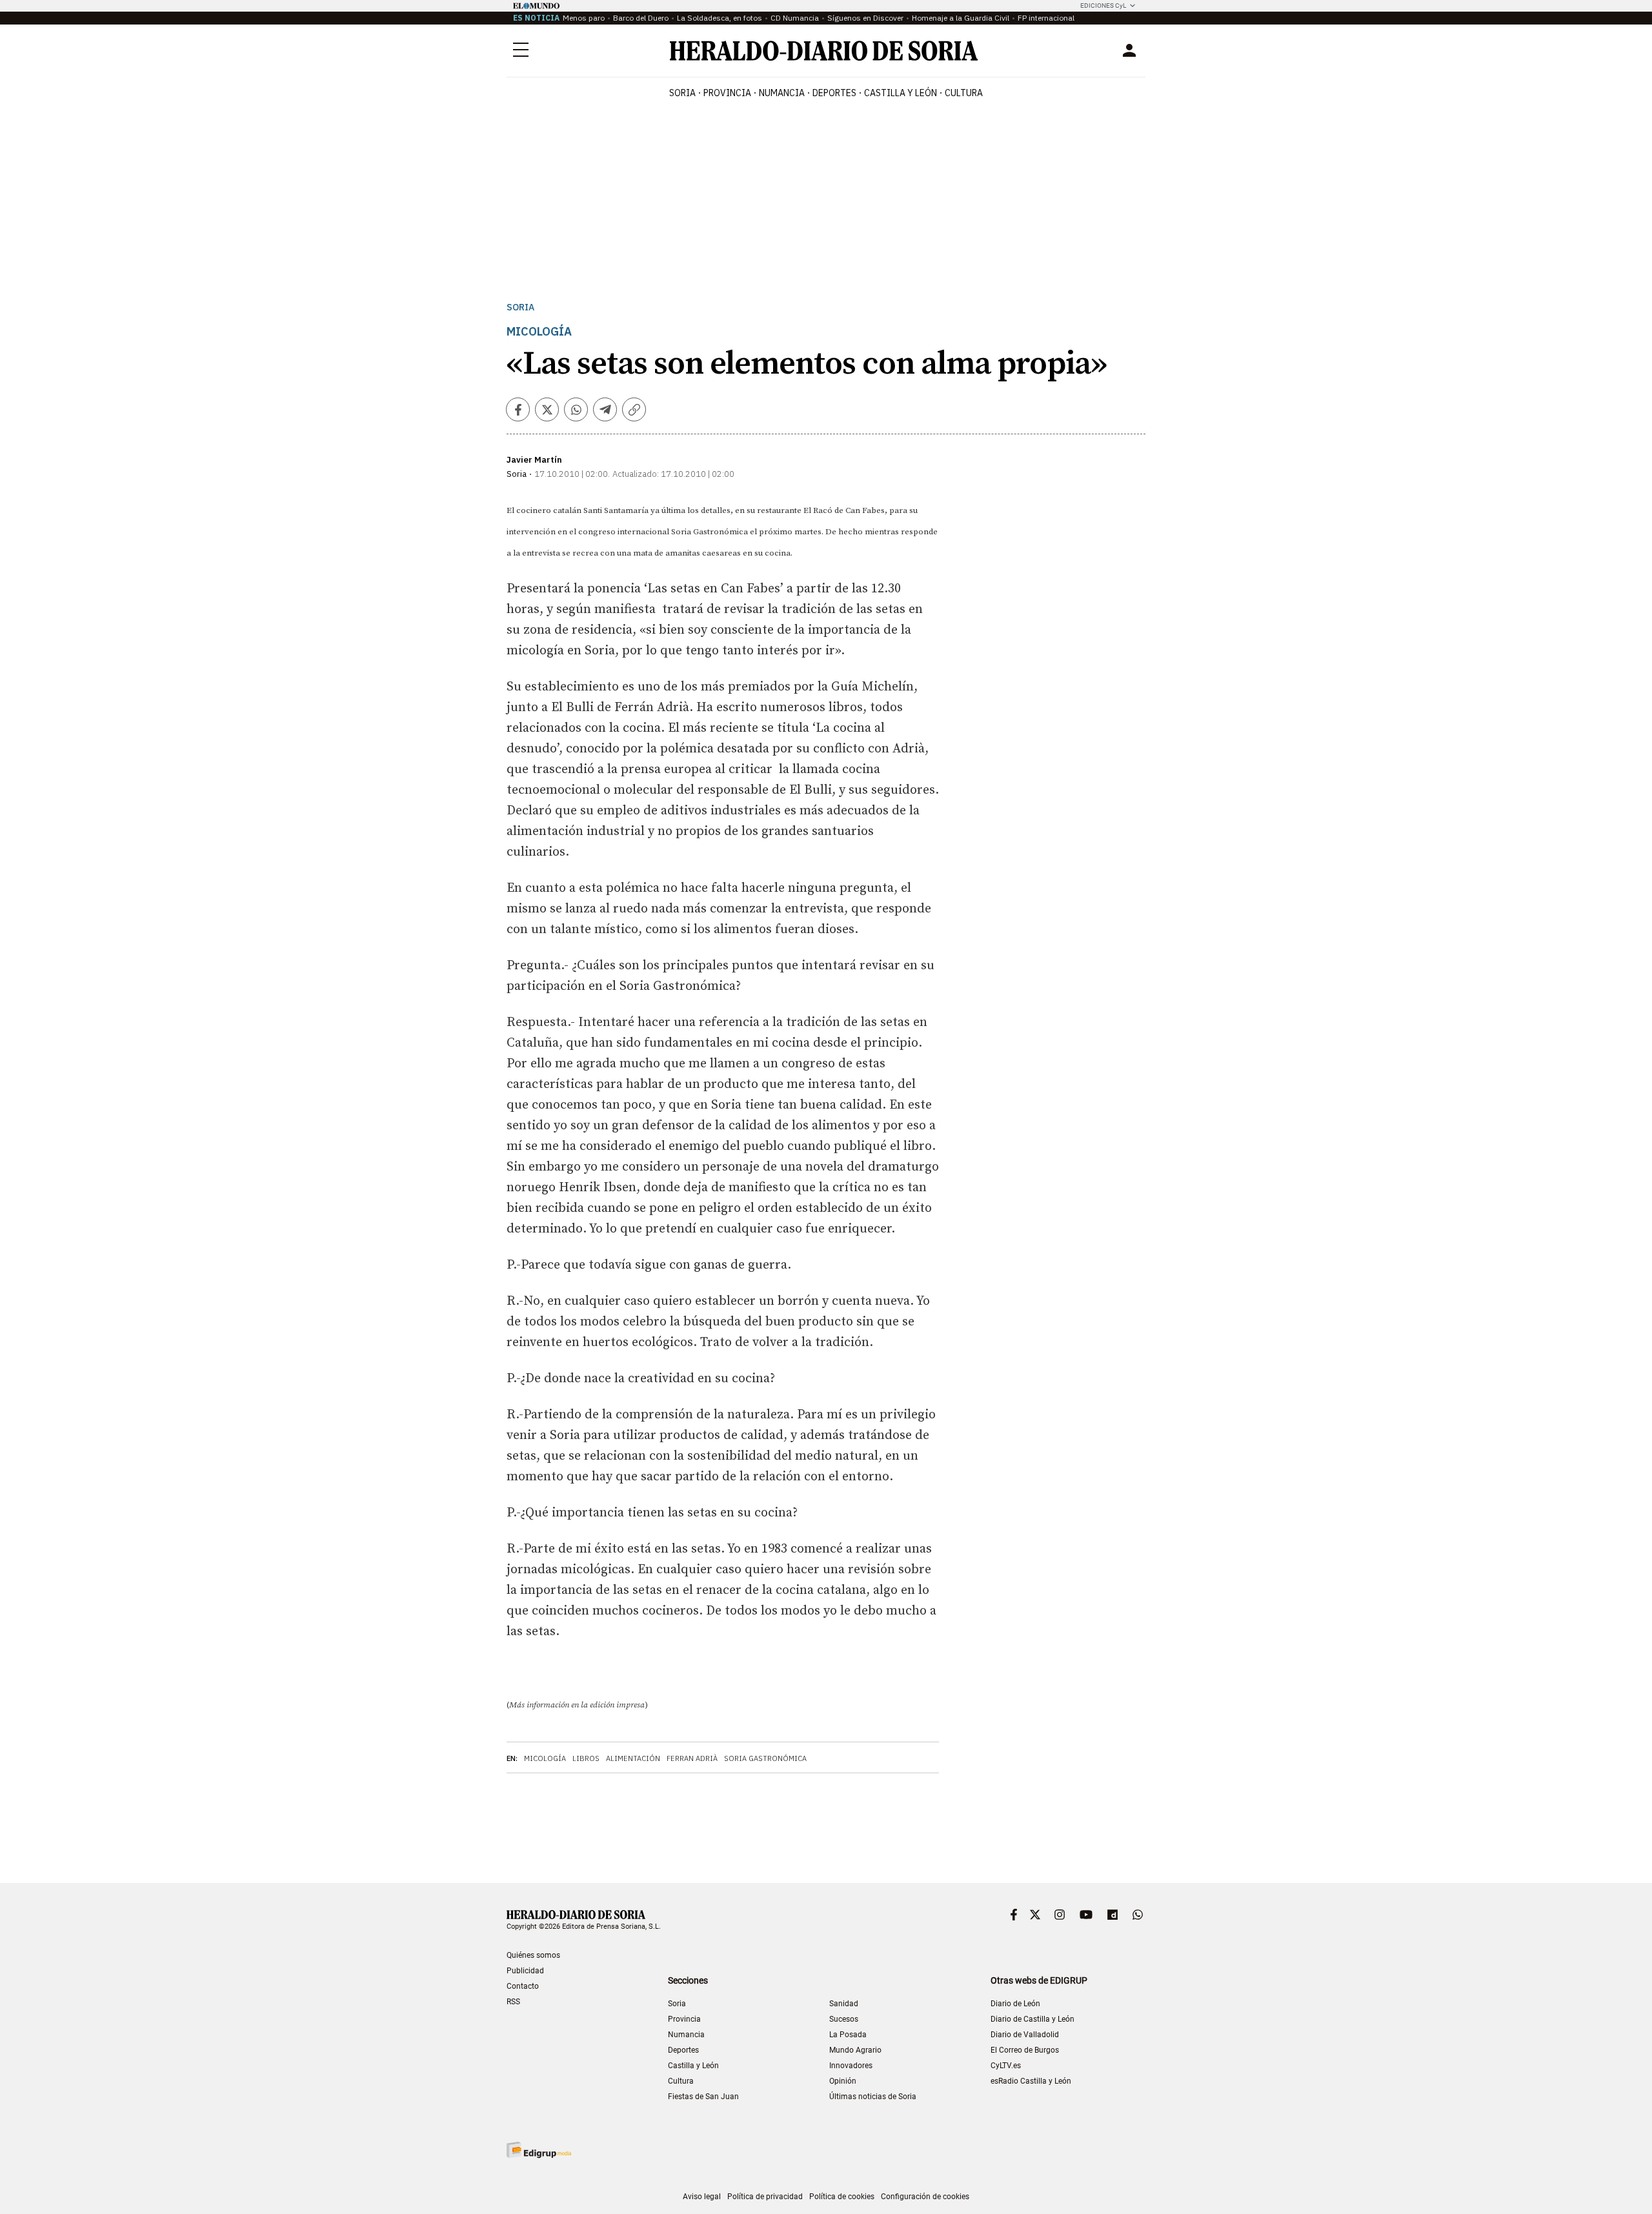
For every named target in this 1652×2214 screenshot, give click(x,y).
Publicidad (525, 1971)
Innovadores (851, 2066)
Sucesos (844, 2019)
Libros (586, 1758)
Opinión (843, 2081)
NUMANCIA (782, 93)
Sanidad (844, 2004)
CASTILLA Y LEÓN (901, 93)
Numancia (686, 2035)
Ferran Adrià (692, 1758)
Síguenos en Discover (865, 18)
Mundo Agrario (855, 2050)
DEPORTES (834, 93)
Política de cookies (842, 2197)
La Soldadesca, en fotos (720, 18)
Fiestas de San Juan (703, 2097)
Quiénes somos (533, 1955)
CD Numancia (795, 18)
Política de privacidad (765, 2197)
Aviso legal (702, 2197)
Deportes (683, 2050)
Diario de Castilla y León (1032, 2019)
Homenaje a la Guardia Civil (961, 18)
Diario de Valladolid (1025, 2035)
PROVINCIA (727, 93)
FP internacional (1046, 18)
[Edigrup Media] (539, 2150)
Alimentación (633, 1758)
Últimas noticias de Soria (873, 2097)
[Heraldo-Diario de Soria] (824, 51)
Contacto (523, 1986)
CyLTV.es (1006, 2066)
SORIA (682, 93)
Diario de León (1015, 2004)
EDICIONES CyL (1103, 5)
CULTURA (964, 93)
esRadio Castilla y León (1031, 2081)
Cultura (681, 2081)
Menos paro (584, 18)
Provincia (684, 2019)
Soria (520, 307)
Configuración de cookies (925, 2197)
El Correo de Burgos (1025, 2050)
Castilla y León (693, 2066)
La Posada (848, 2035)
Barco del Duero (641, 18)
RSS (513, 2002)
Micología (545, 1758)
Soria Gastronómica (765, 1758)
